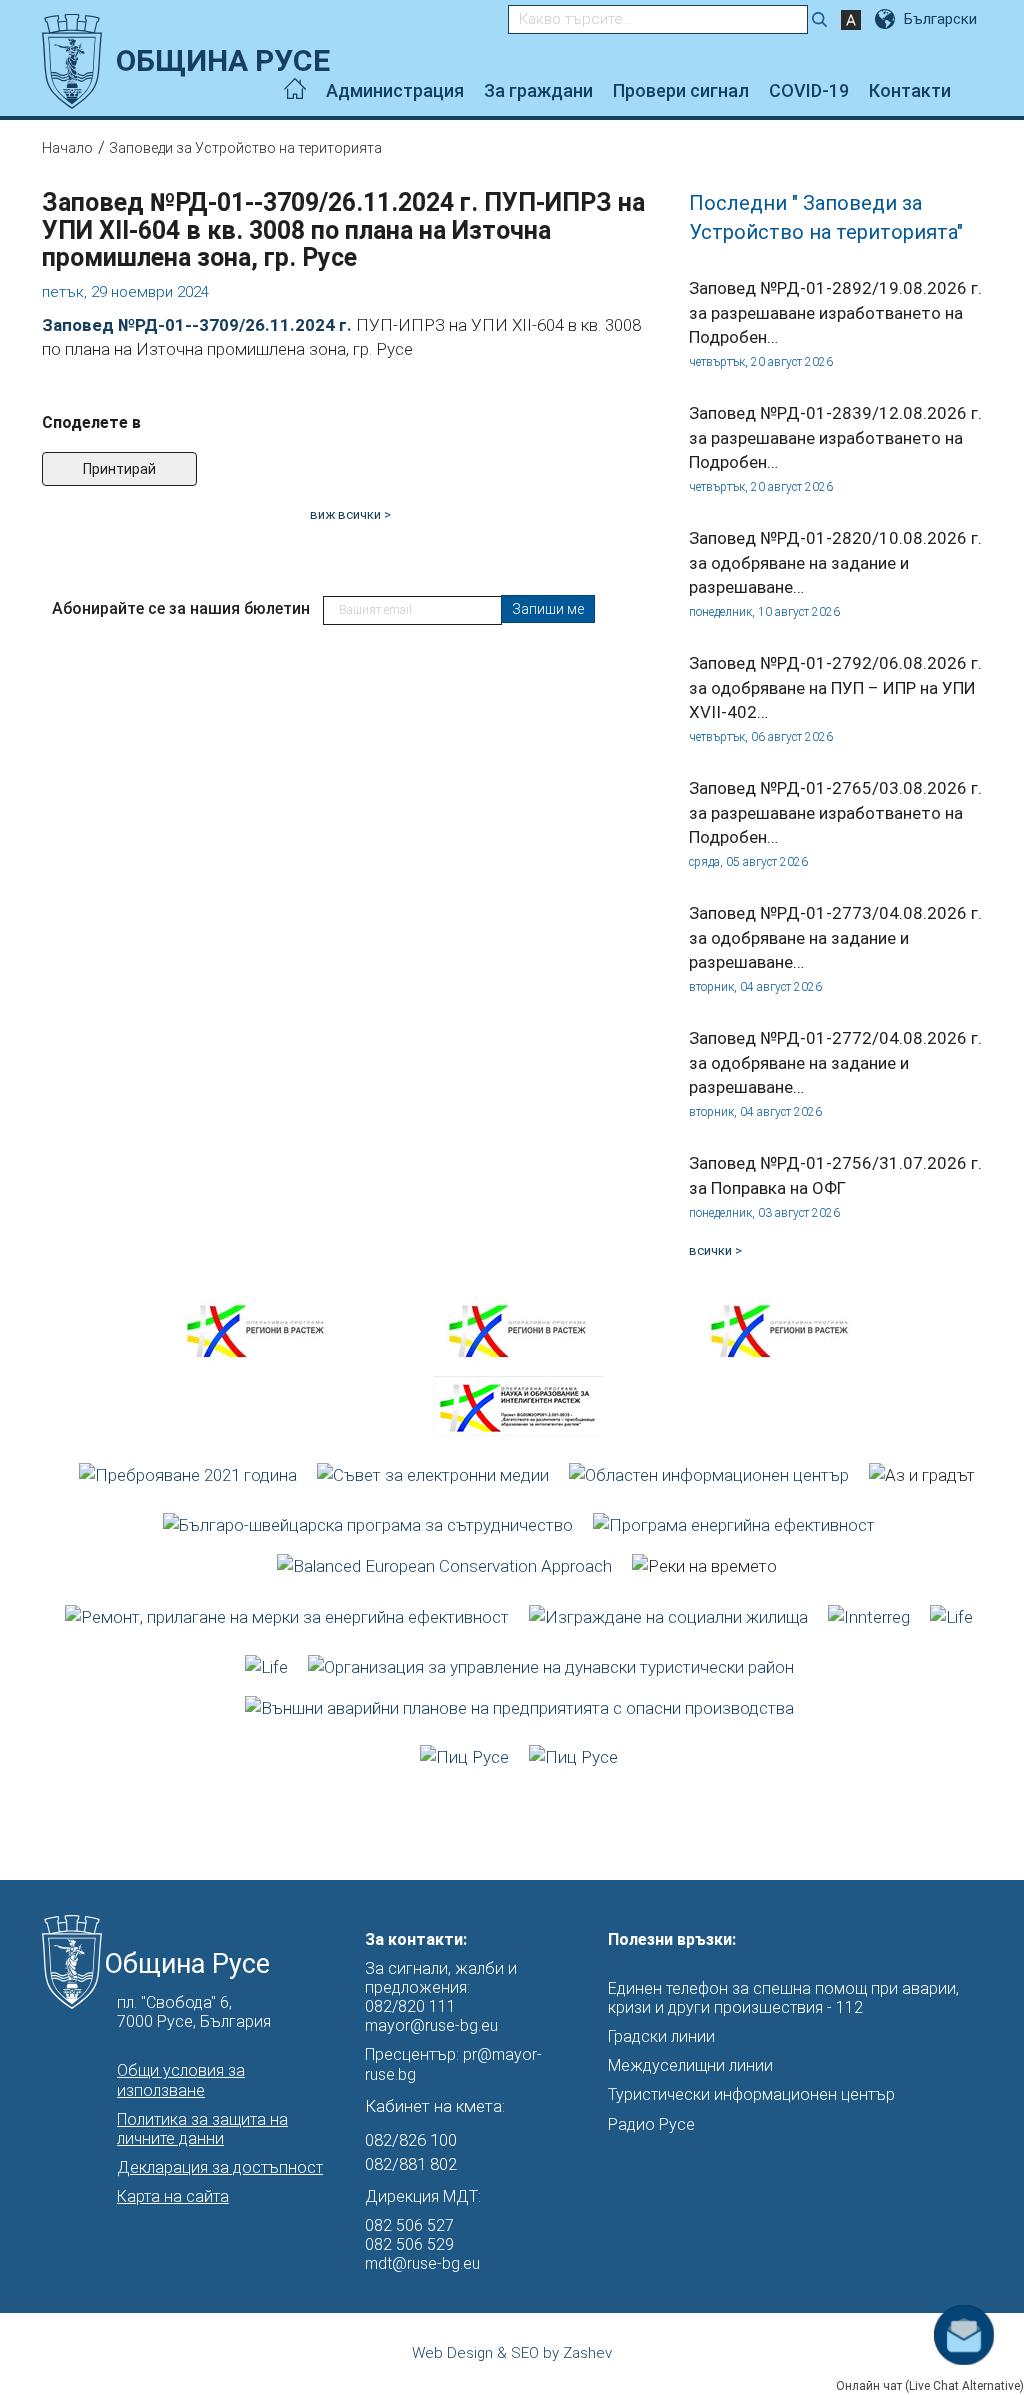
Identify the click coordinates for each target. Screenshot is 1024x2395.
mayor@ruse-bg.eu (431, 2025)
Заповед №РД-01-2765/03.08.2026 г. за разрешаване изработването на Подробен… (835, 812)
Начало (67, 148)
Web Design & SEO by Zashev (512, 2353)
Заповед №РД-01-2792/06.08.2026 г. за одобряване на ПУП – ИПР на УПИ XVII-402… (835, 687)
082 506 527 (409, 2225)
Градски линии (661, 2036)
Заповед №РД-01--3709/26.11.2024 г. (197, 325)
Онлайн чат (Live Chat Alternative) (930, 2386)
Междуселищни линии (690, 2065)
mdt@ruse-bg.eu (422, 2263)
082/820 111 (410, 2006)
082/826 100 (411, 2140)
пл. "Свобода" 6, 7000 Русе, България (194, 2012)
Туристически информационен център (751, 2094)
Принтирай (119, 469)
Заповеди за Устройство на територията (245, 148)
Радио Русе (651, 2124)
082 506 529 (409, 2244)
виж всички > (350, 514)
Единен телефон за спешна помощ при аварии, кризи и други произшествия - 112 (783, 1998)
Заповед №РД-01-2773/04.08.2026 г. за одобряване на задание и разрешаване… (835, 937)
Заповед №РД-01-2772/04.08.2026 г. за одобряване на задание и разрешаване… (835, 1062)
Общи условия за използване (181, 2080)
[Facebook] (976, 91)
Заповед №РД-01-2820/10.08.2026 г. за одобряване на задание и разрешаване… (835, 562)
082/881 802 (411, 2164)
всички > (715, 1250)
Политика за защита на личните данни (202, 2129)
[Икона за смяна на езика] (887, 19)
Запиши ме (548, 609)
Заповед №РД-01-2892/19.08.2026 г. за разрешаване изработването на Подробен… (835, 312)
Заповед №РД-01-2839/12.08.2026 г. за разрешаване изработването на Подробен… (835, 437)
